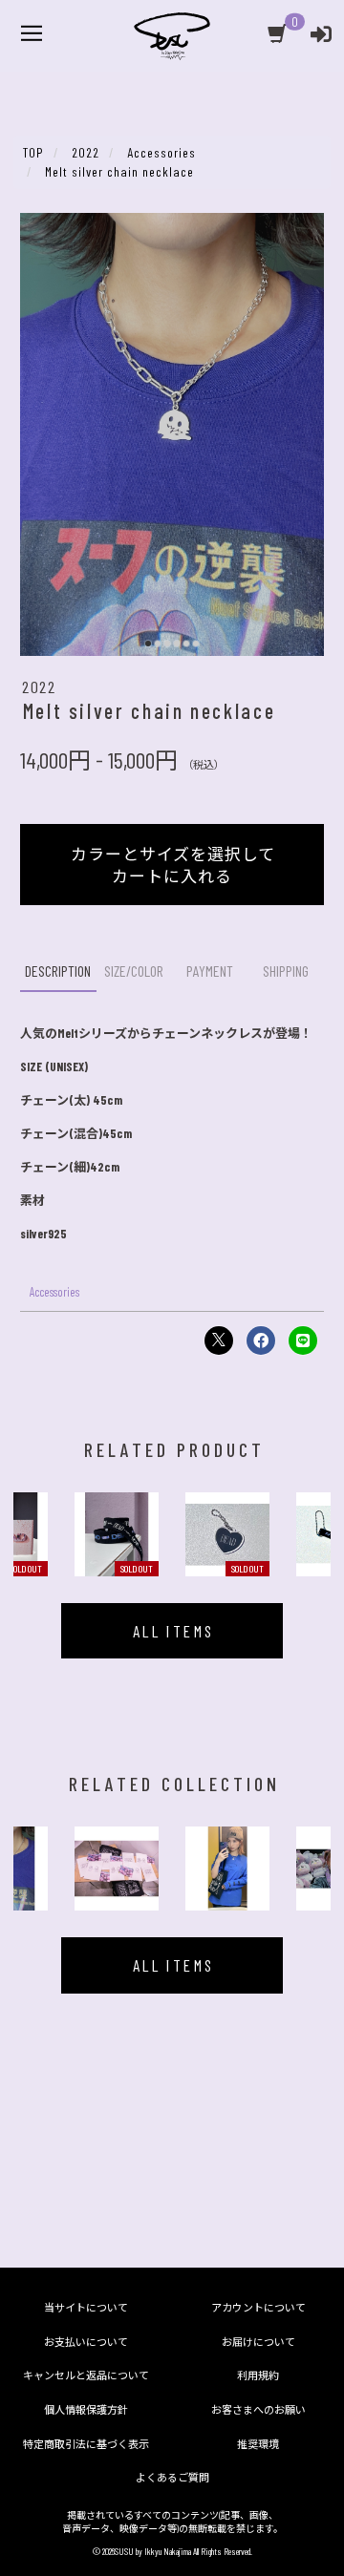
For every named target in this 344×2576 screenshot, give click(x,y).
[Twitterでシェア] (219, 1341)
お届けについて (258, 2342)
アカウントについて (258, 2307)
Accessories (54, 1292)
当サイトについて (86, 2307)
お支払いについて (86, 2342)
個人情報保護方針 (86, 2409)
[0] (279, 36)
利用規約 (258, 2375)
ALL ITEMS (174, 1631)
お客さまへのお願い (258, 2409)
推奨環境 (258, 2444)
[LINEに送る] (303, 1341)
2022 (39, 686)
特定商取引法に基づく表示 (86, 2444)
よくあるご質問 (172, 2477)
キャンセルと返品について (86, 2375)
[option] (117, 1534)
